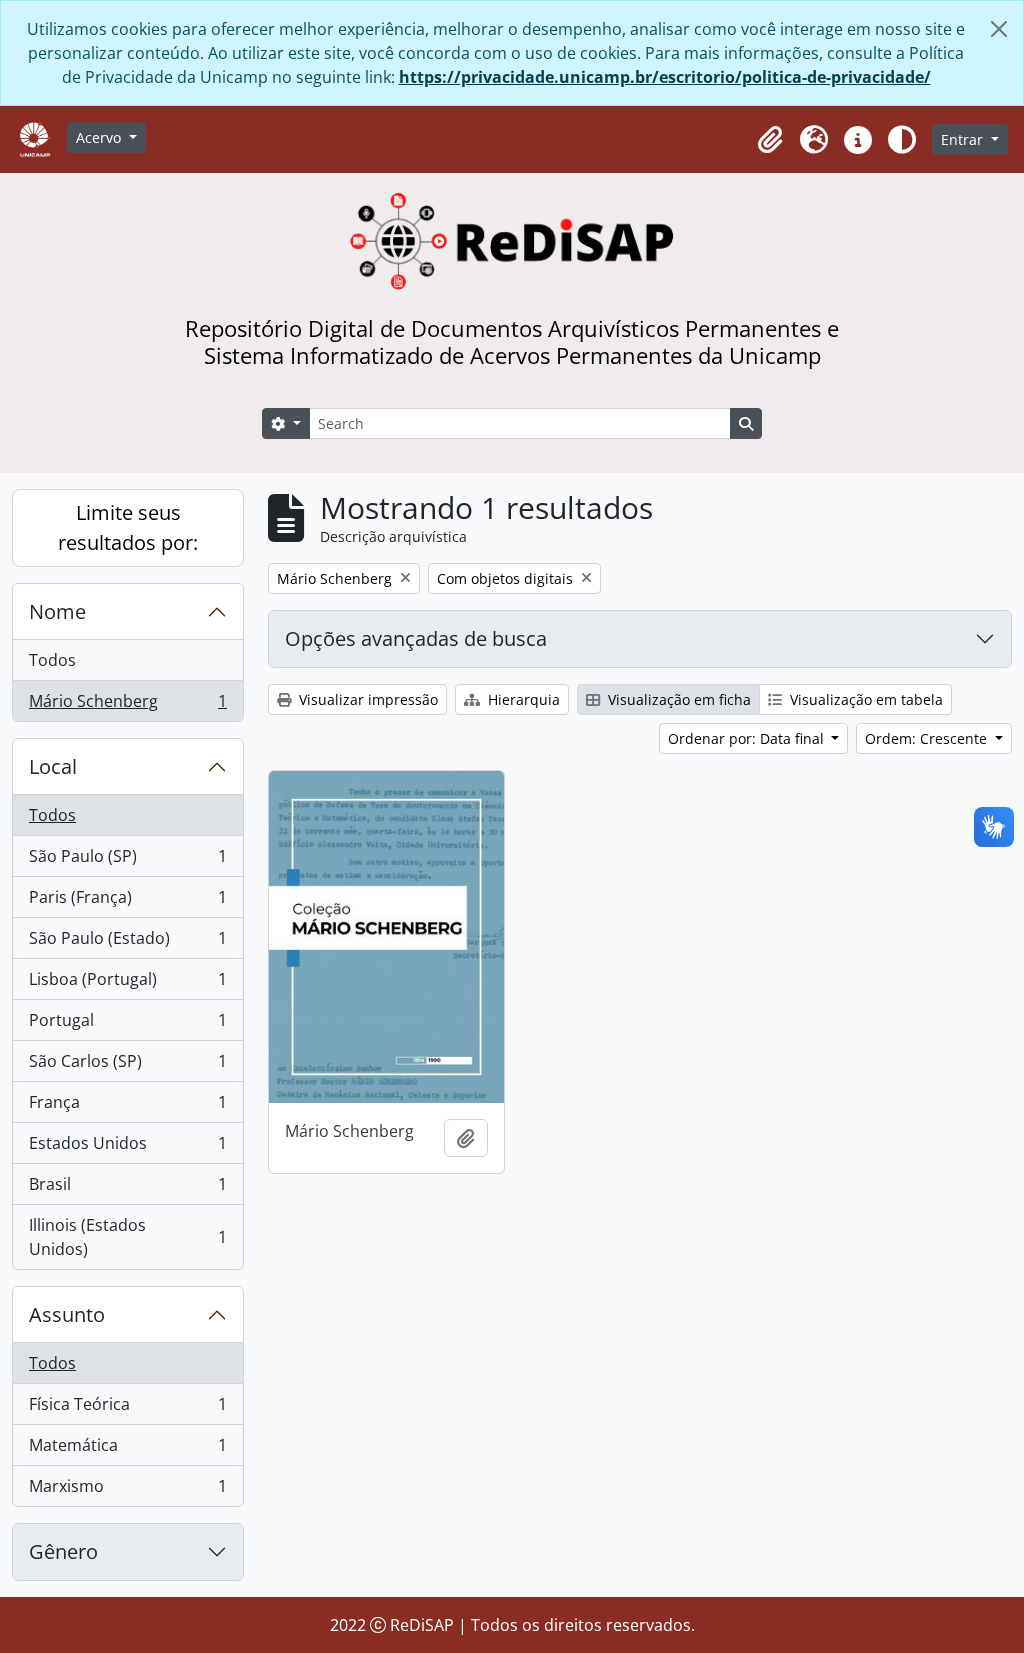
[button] (770, 140)
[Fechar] (999, 29)
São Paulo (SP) (127, 861)
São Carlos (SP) (127, 1066)
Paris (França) (127, 902)
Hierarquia (522, 699)
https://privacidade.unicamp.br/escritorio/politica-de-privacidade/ (665, 77)
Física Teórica (127, 1409)
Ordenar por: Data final (748, 738)
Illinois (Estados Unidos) (127, 1237)
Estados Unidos (127, 1148)
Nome (57, 611)
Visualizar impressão (366, 699)
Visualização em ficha (677, 699)
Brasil (127, 1189)
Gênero (63, 1551)
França (127, 1107)
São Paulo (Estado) (127, 943)
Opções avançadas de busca (416, 638)
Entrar (964, 139)
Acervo (100, 137)
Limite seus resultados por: (128, 527)
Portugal (127, 1025)
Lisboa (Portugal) (127, 984)
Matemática (127, 1450)
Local (53, 766)
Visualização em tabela (864, 699)
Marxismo (127, 1490)
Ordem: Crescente (928, 738)
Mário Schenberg (127, 705)
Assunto (67, 1314)
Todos (52, 660)
